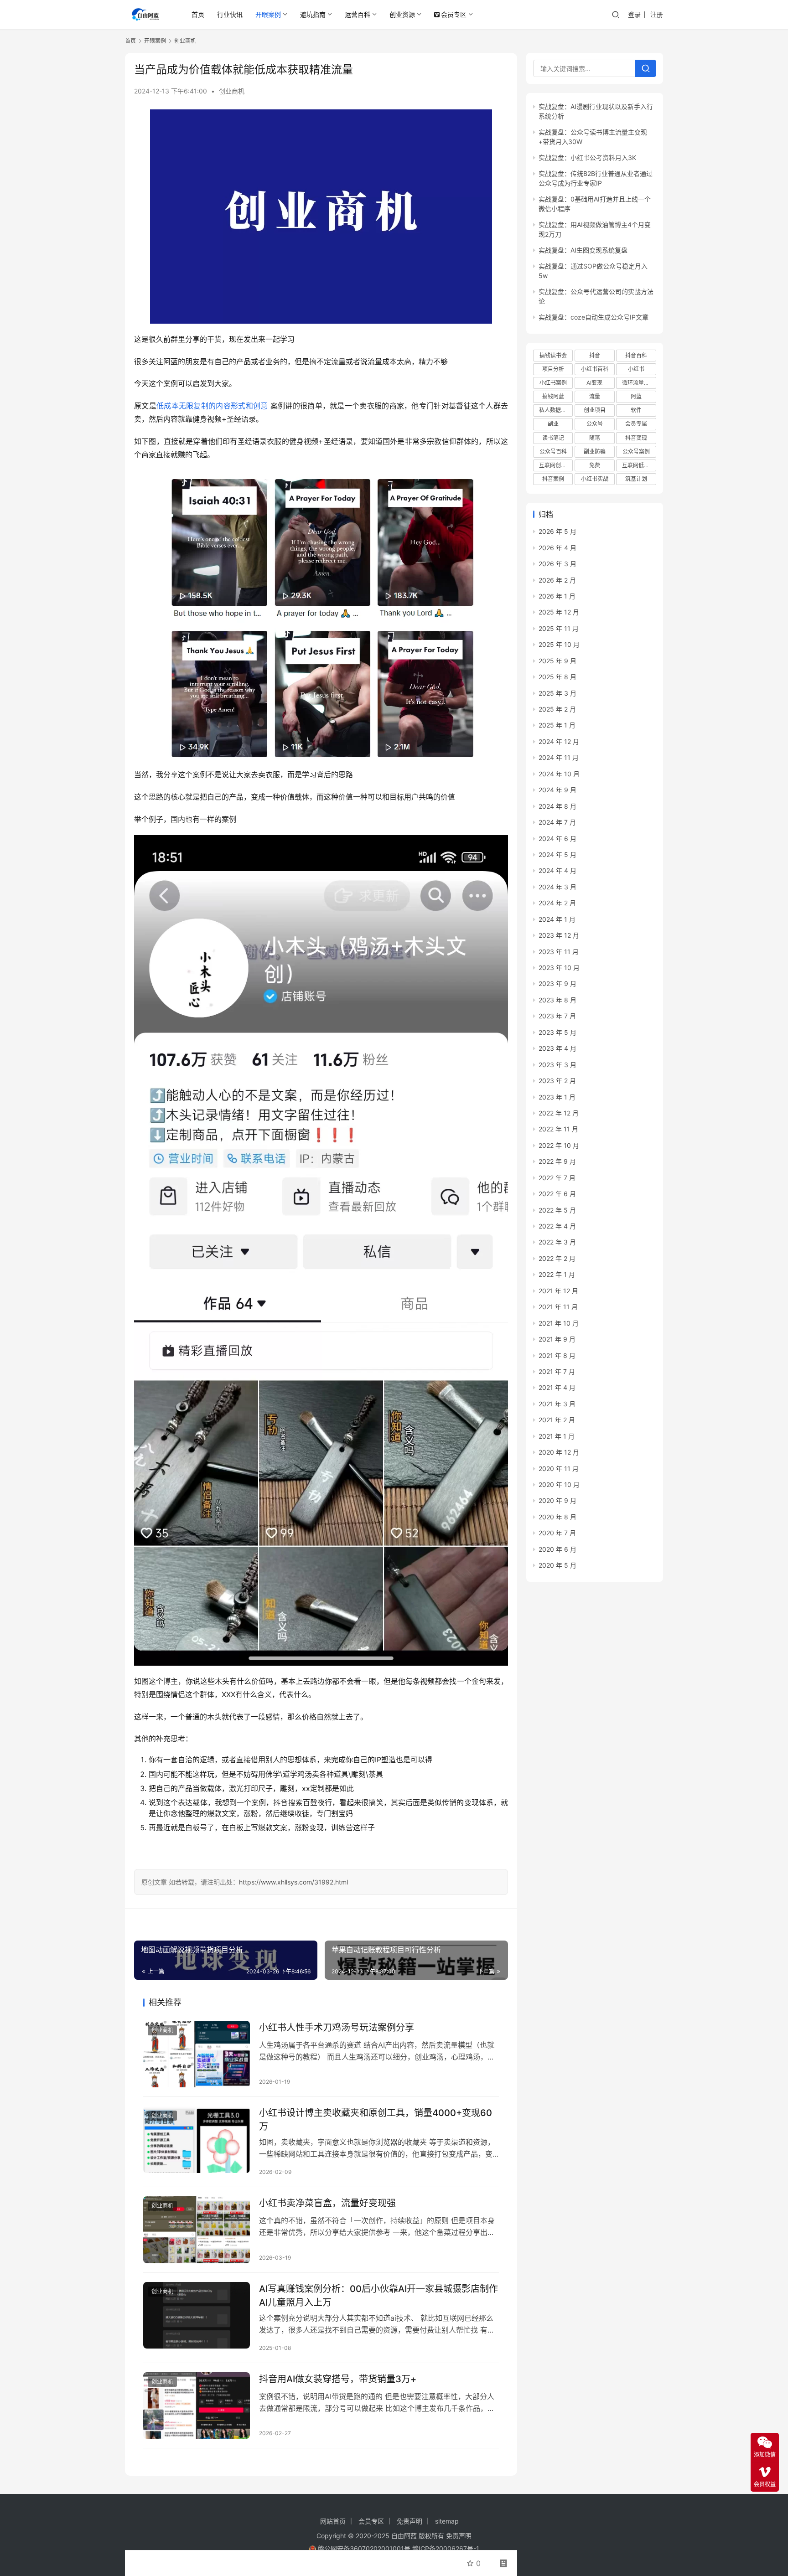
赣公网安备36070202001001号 (364, 2548)
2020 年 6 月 (557, 1549)
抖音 (595, 355)
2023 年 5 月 (557, 1032)
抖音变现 (636, 438)
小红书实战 (595, 479)
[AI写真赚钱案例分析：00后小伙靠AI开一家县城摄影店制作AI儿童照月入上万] (197, 2315)
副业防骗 (595, 452)
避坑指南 (313, 14)
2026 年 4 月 (557, 548)
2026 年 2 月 (557, 580)
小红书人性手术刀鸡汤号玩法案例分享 (337, 2028)
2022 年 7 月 (557, 1178)
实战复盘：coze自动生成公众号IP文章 (594, 317)
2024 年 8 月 (557, 806)
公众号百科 (553, 452)
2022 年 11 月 (558, 1129)
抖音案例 (553, 479)
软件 (636, 410)
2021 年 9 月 (557, 1339)
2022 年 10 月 (559, 1145)
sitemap (447, 2521)
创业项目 (595, 410)
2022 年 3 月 (557, 1242)
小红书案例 (553, 383)
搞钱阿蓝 (553, 396)
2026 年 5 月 (557, 531)
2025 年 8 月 (557, 677)
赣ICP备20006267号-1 (446, 2548)
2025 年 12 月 (559, 612)
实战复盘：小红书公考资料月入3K (587, 157)
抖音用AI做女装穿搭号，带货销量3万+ (338, 2379)
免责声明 (410, 2521)
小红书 (636, 369)
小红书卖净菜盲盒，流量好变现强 (327, 2203)
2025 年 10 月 (559, 644)
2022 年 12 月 (559, 1113)
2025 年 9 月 (557, 661)
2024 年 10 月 (559, 774)
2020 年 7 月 (557, 1533)
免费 (595, 465)
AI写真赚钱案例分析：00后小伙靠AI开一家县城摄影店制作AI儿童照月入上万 (378, 2295)
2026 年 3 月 (557, 564)
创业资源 (402, 14)
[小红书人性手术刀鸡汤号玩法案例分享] (197, 2054)
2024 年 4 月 (557, 870)
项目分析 (553, 369)
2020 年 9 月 (557, 1500)
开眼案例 (268, 14)
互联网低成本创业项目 (639, 465)
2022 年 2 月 (557, 1258)
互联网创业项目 (556, 465)
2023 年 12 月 (559, 935)
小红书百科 (595, 369)
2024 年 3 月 (557, 887)
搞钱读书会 (553, 355)
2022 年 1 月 (557, 1274)
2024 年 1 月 (557, 919)
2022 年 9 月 (557, 1161)
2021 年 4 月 (557, 1387)
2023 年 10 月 (559, 968)
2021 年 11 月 (558, 1307)
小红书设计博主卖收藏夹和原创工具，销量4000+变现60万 (376, 2119)
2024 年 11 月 (559, 757)
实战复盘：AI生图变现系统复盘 (583, 250)
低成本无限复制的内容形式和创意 (212, 406)
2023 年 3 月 (557, 1065)
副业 (553, 424)
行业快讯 (230, 14)
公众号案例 (636, 452)
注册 (657, 14)
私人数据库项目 (556, 410)
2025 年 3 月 (557, 693)
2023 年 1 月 (557, 1097)
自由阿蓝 (404, 2536)
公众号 (595, 424)
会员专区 (454, 14)
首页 (198, 14)
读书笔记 (553, 438)
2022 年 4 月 (557, 1226)
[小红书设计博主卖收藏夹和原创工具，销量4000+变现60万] (197, 2139)
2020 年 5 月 (557, 1565)
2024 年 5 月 (557, 854)
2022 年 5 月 (557, 1210)
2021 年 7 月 (557, 1371)
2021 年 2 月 (557, 1420)
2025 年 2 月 (557, 709)
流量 (595, 396)
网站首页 (333, 2521)
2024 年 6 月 (557, 839)
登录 (634, 14)
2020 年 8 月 (557, 1517)
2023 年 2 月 (557, 1081)
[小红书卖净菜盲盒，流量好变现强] (197, 2230)
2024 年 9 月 (557, 790)
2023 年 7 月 (557, 1016)
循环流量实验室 (639, 383)
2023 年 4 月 (557, 1048)
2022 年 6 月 (557, 1194)
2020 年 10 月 (559, 1484)
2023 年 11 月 (559, 952)
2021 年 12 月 (558, 1291)
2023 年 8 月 (557, 1000)
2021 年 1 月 (557, 1436)
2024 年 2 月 (557, 903)
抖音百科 (636, 355)
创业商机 (232, 91)
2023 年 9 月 (557, 983)
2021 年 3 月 (557, 1404)
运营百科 (358, 14)
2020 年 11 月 (559, 1469)
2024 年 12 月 (559, 741)
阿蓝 (636, 396)
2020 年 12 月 (559, 1452)
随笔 (595, 438)
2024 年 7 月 (557, 822)
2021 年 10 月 (559, 1323)
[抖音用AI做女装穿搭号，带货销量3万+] (197, 2406)
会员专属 (636, 424)
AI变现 (594, 383)
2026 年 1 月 (557, 596)
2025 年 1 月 (557, 725)
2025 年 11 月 (559, 628)
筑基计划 (636, 479)
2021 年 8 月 (557, 1355)
